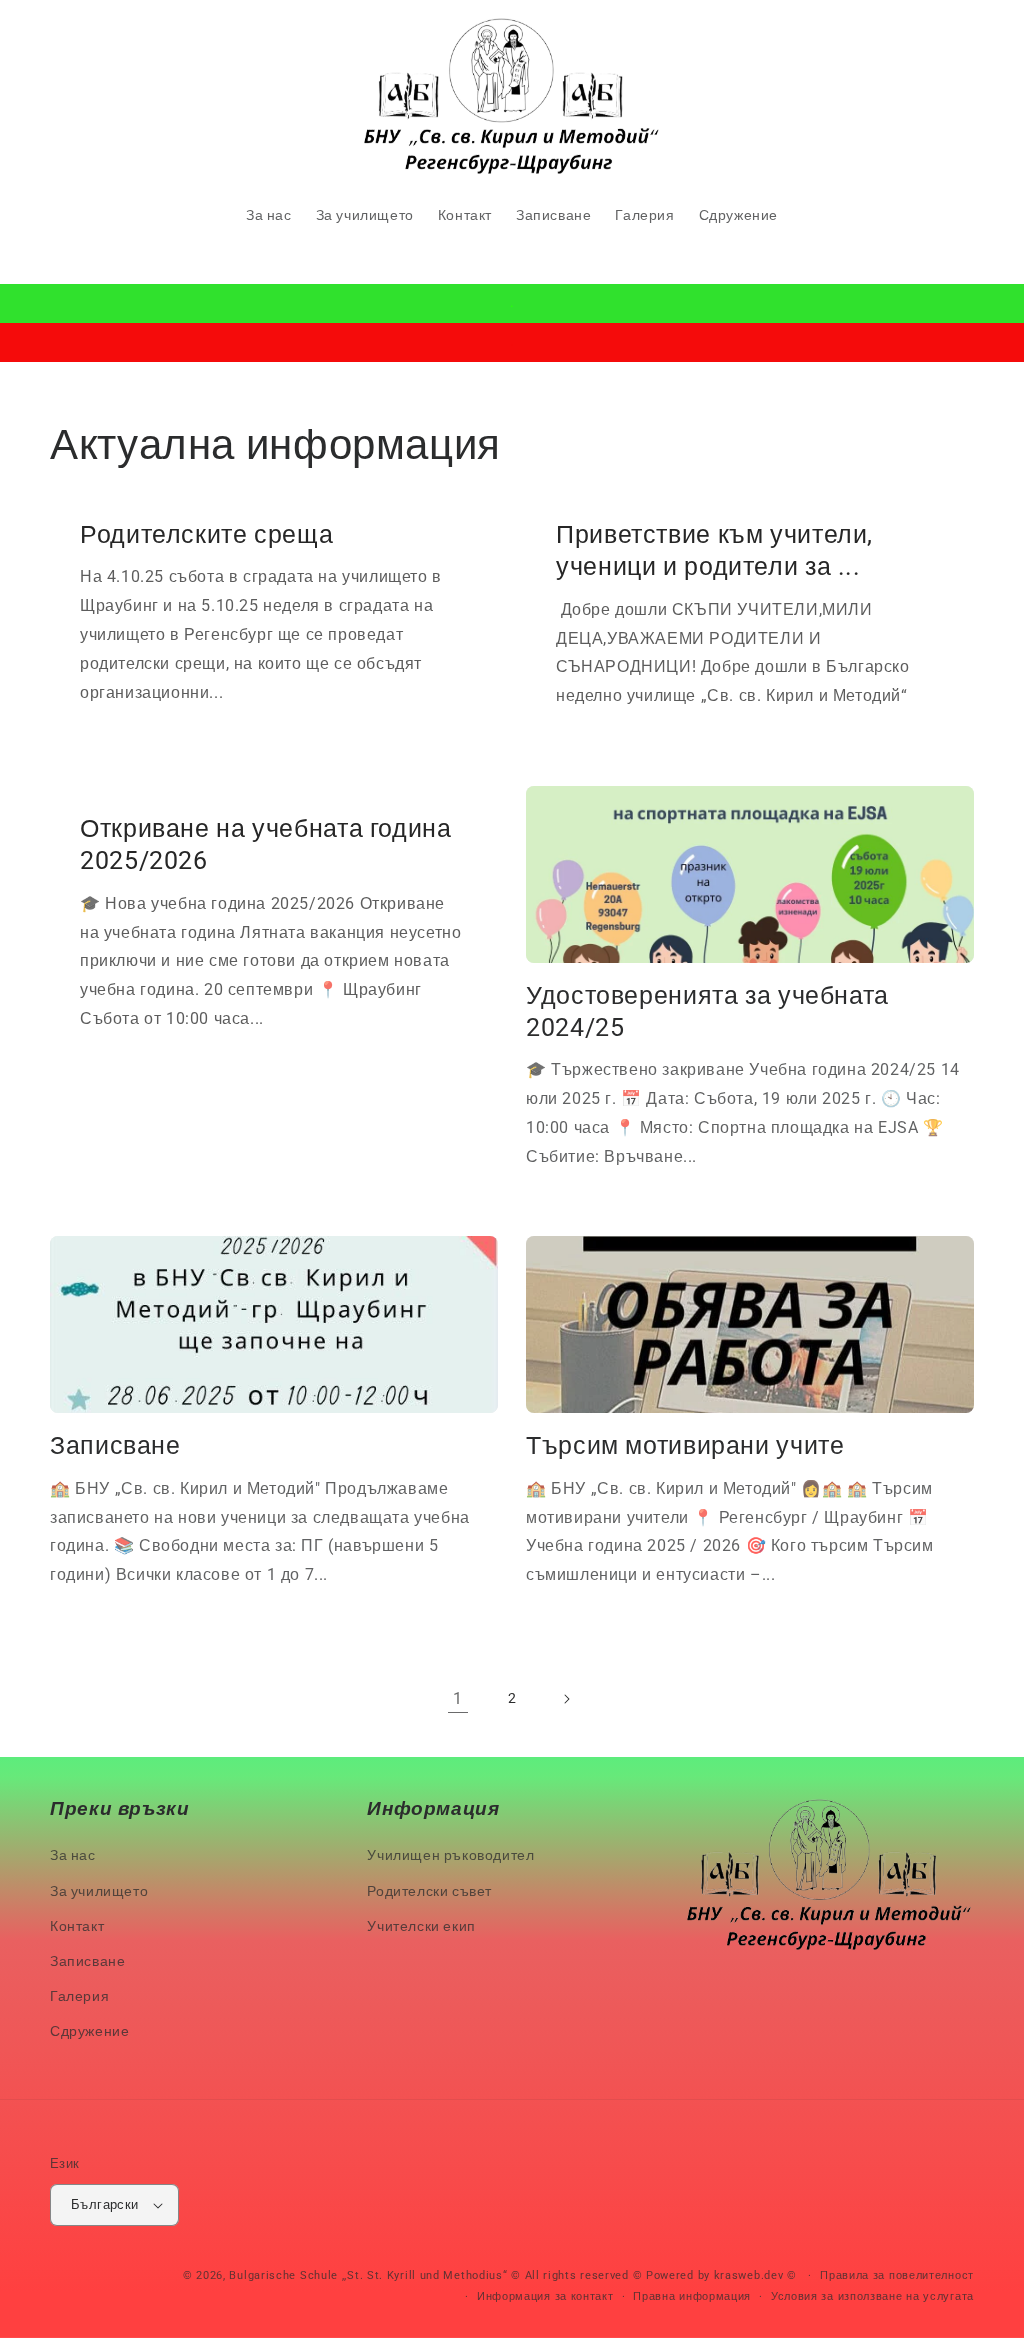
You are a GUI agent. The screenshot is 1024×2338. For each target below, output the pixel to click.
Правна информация (692, 2296)
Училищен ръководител (450, 1855)
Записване (115, 1445)
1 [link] (458, 1698)
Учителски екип (421, 1926)
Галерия (79, 1996)
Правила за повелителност (897, 2275)
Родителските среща (206, 534)
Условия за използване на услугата (872, 2296)
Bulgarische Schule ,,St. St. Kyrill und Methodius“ (368, 2275)
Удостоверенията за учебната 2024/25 (707, 1011)
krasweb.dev (749, 2275)
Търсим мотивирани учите (685, 1445)
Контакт (77, 1926)
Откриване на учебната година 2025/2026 (266, 844)
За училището (99, 1891)
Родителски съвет (429, 1891)
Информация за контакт (545, 2296)
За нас (73, 1855)
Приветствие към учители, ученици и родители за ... (714, 550)
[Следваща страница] (566, 1699)
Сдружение (89, 2031)
